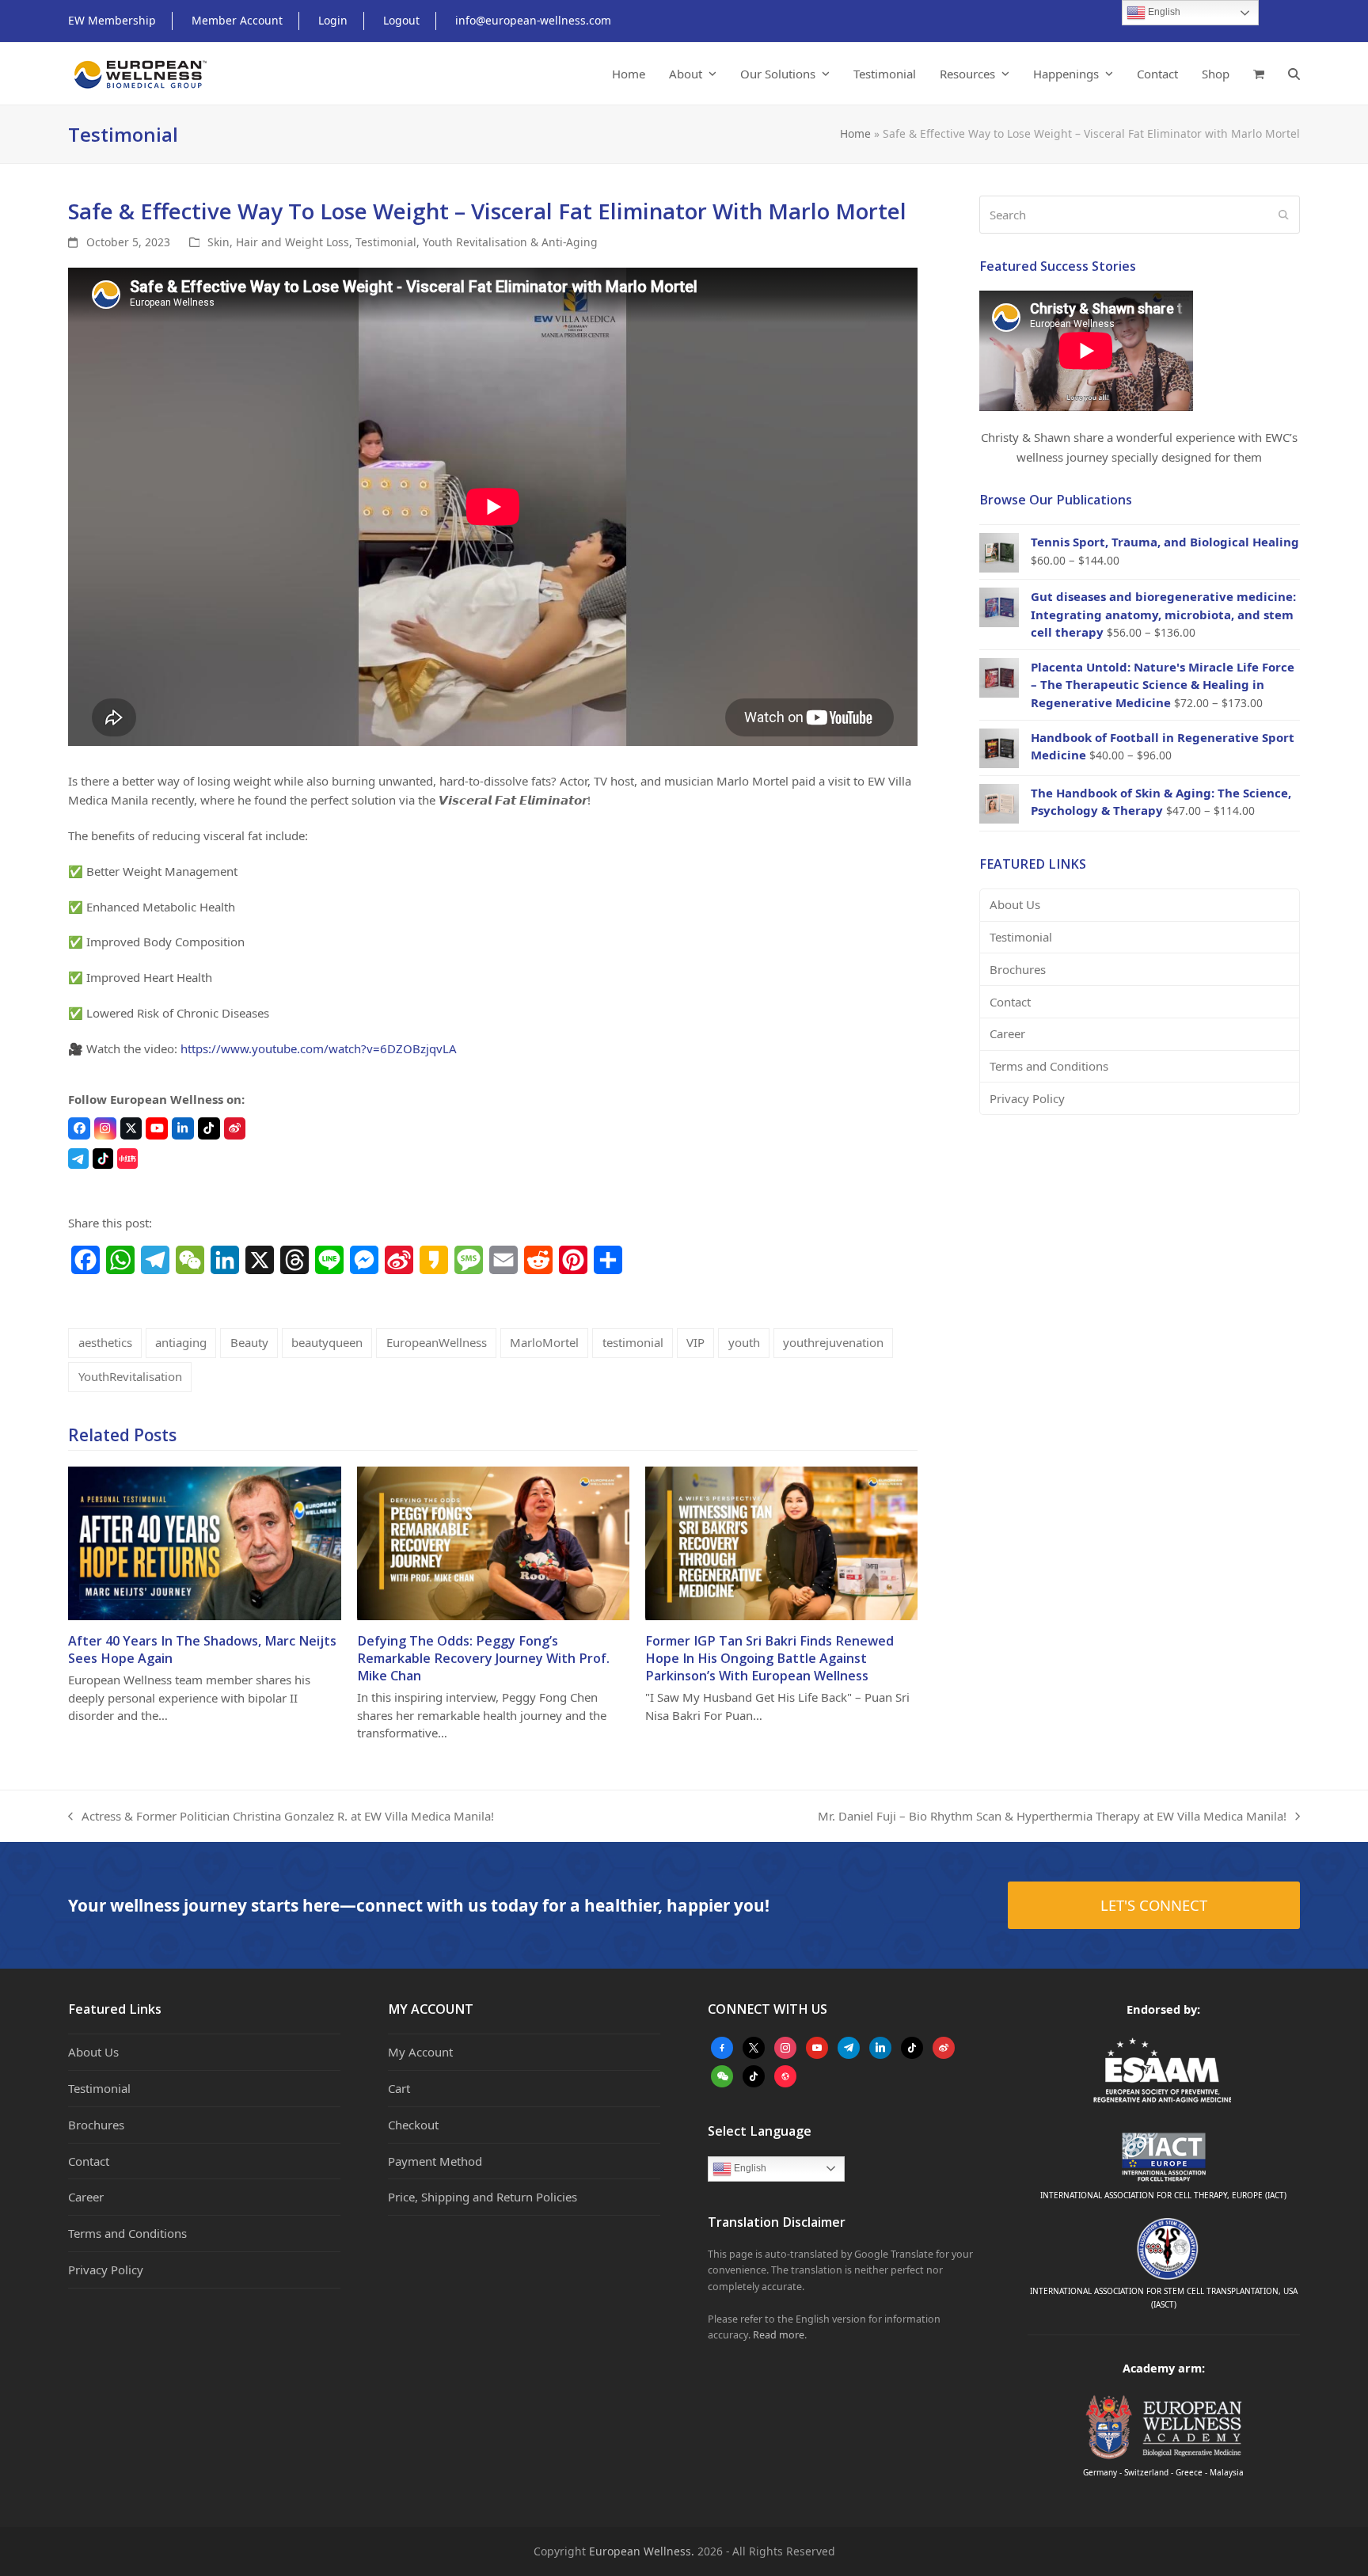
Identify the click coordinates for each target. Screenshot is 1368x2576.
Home (855, 133)
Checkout (413, 2125)
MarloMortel (544, 1342)
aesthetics (105, 1342)
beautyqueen (327, 1342)
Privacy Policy (1027, 1098)
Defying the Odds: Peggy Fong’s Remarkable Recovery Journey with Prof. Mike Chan (483, 1658)
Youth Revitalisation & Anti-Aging (510, 242)
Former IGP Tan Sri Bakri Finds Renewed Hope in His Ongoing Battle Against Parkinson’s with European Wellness (769, 1658)
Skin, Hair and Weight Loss (278, 242)
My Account (420, 2052)
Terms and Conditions (1049, 1066)
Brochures (1018, 969)
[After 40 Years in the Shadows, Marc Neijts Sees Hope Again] (204, 1542)
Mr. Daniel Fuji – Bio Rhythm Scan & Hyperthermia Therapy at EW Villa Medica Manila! (1052, 1817)
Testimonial (386, 242)
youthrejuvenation (833, 1342)
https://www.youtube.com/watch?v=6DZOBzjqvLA (319, 1048)
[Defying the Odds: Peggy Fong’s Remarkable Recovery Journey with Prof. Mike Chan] (493, 1542)
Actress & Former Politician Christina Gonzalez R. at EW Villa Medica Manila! (281, 1817)
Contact (1010, 1002)
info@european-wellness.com (533, 20)
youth (744, 1342)
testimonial (633, 1342)
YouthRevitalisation (130, 1376)
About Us (1015, 904)
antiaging (181, 1342)
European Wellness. (642, 2551)
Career (1007, 1033)
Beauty (249, 1342)
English (749, 2168)
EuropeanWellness (437, 1342)
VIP (695, 1342)
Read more (779, 2335)
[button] (1259, 74)
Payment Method (435, 2161)
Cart (399, 2088)
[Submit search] (1284, 215)
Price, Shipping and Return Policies (483, 2197)
